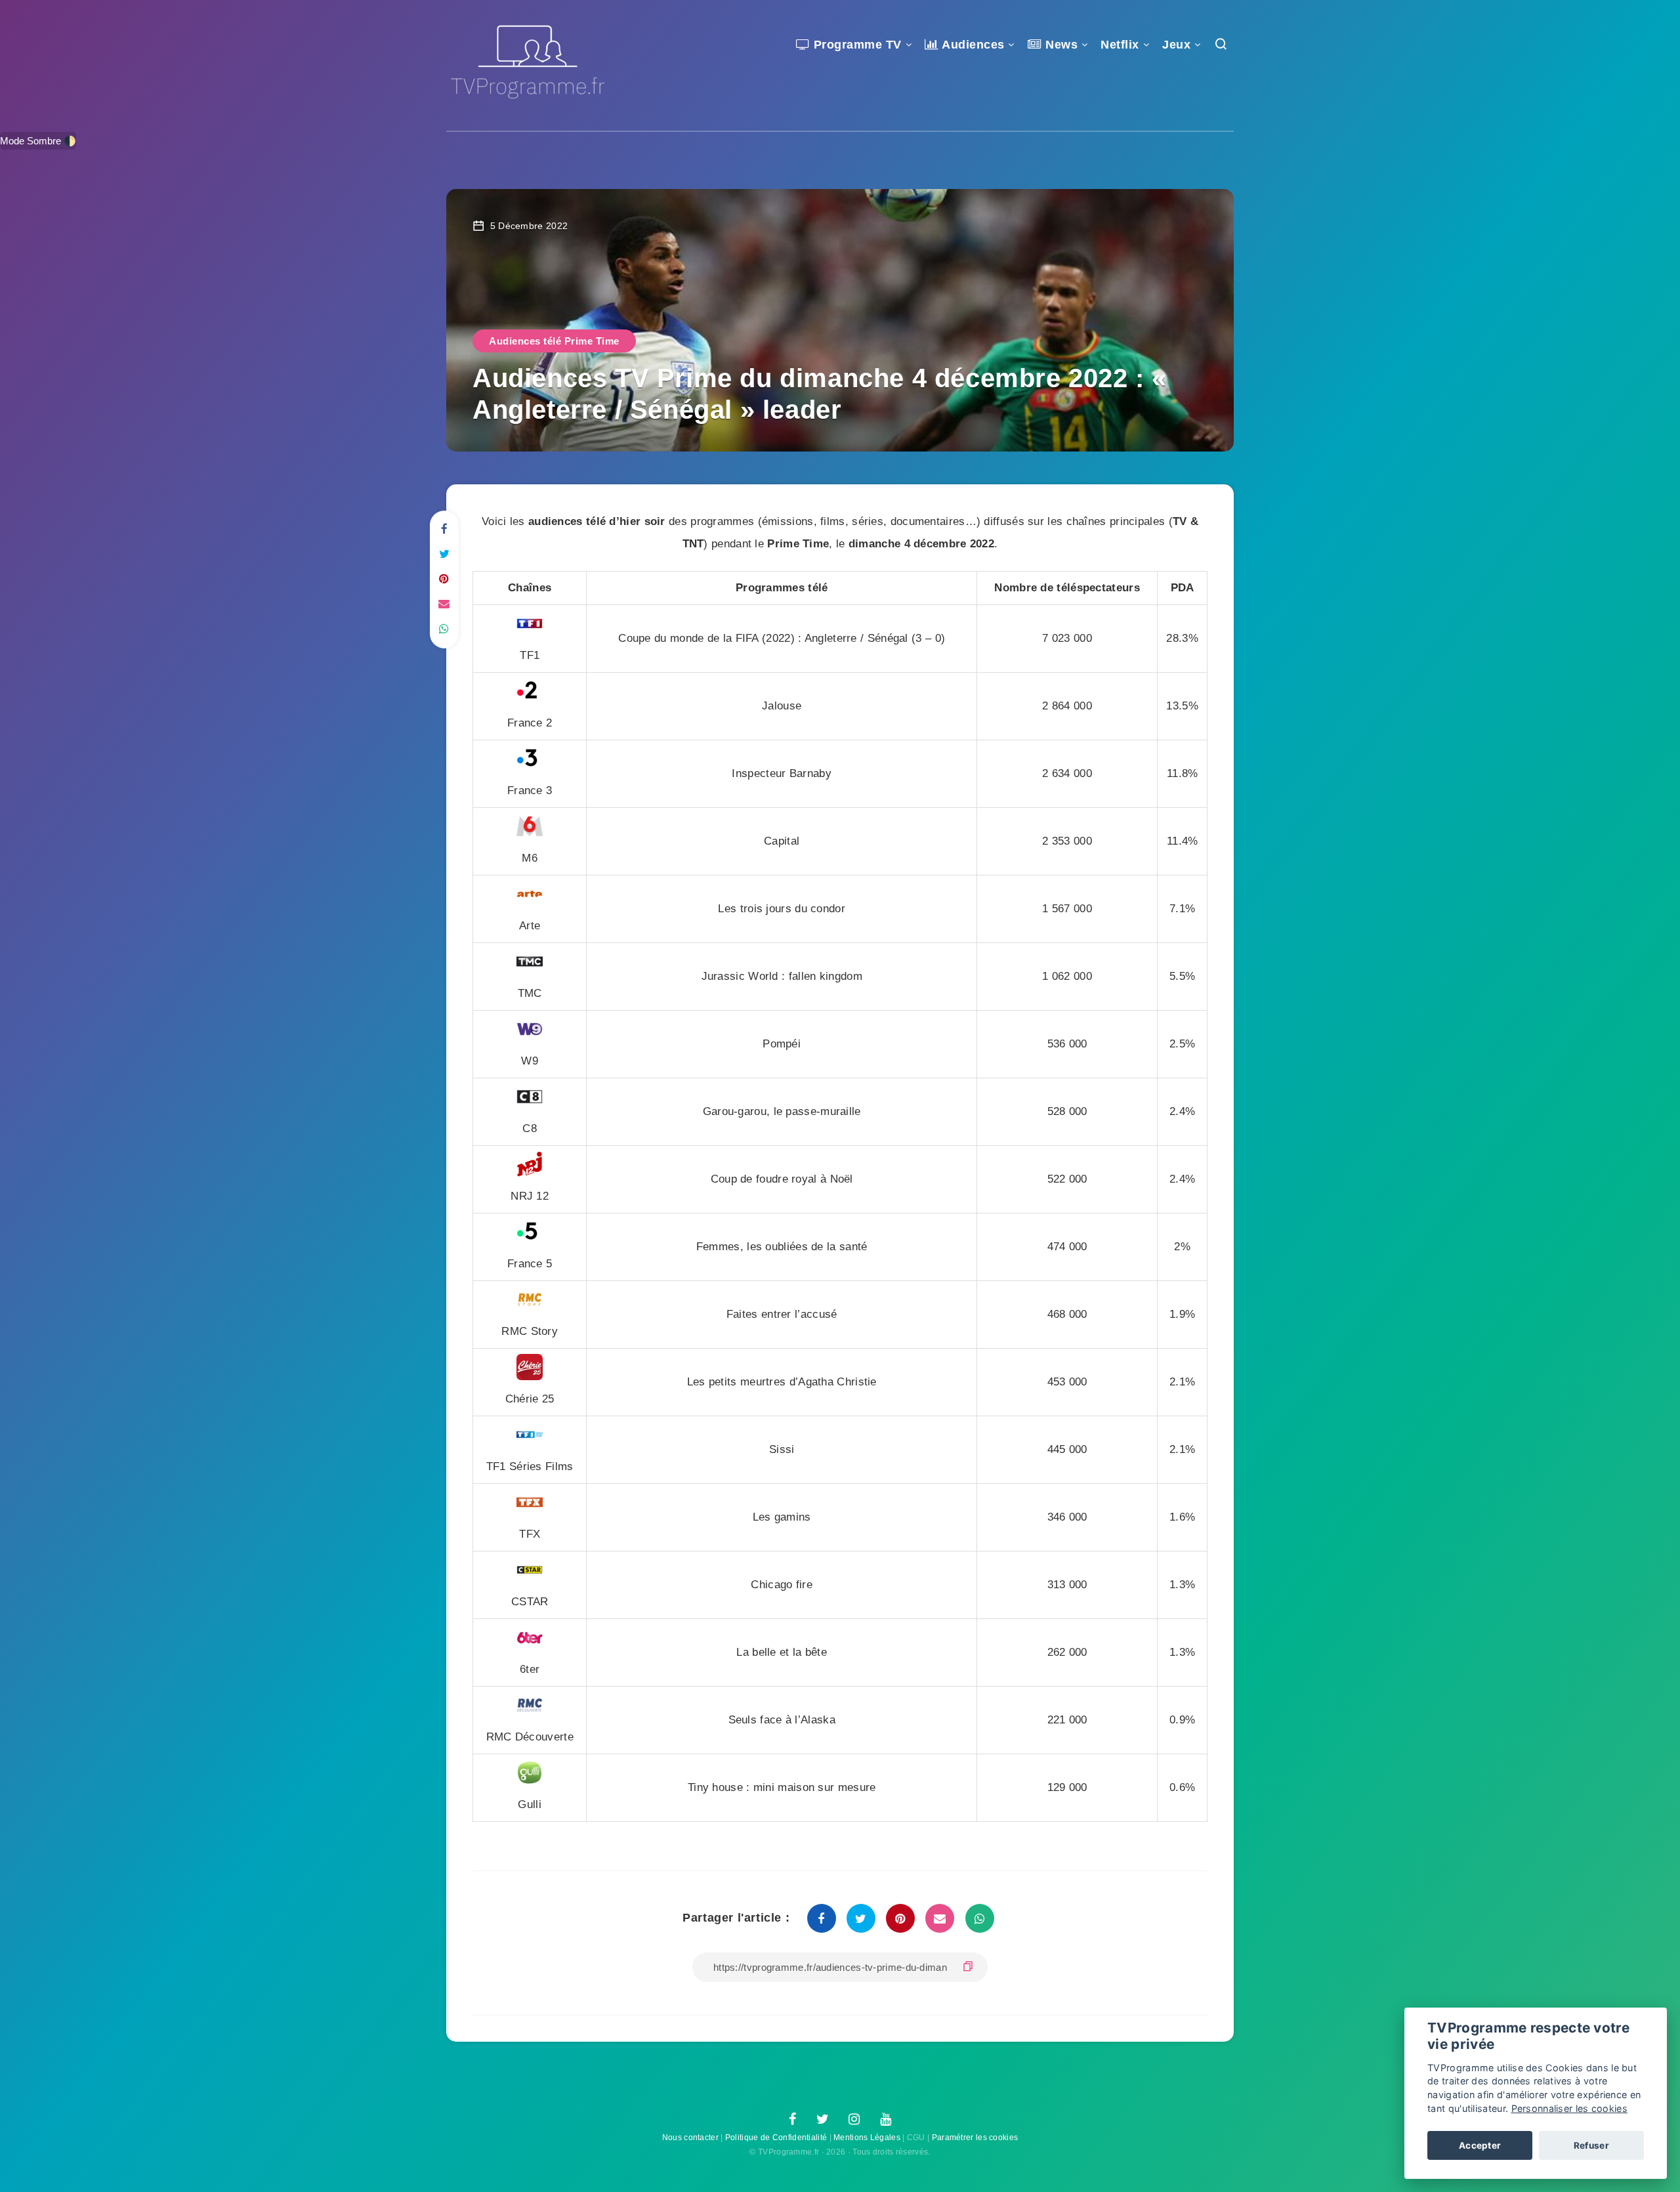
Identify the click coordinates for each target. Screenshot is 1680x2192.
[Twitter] (823, 2120)
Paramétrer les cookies (975, 2138)
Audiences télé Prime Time (554, 341)
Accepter (1480, 2145)
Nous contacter (690, 2138)
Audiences (972, 45)
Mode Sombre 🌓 (38, 141)
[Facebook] (792, 2120)
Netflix (1120, 45)
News (1060, 45)
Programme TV (856, 45)
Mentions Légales (867, 2138)
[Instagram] (854, 2120)
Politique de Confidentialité (776, 2138)
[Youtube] (886, 2120)
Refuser (1591, 2145)
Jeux (1176, 45)
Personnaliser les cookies (1570, 2108)
